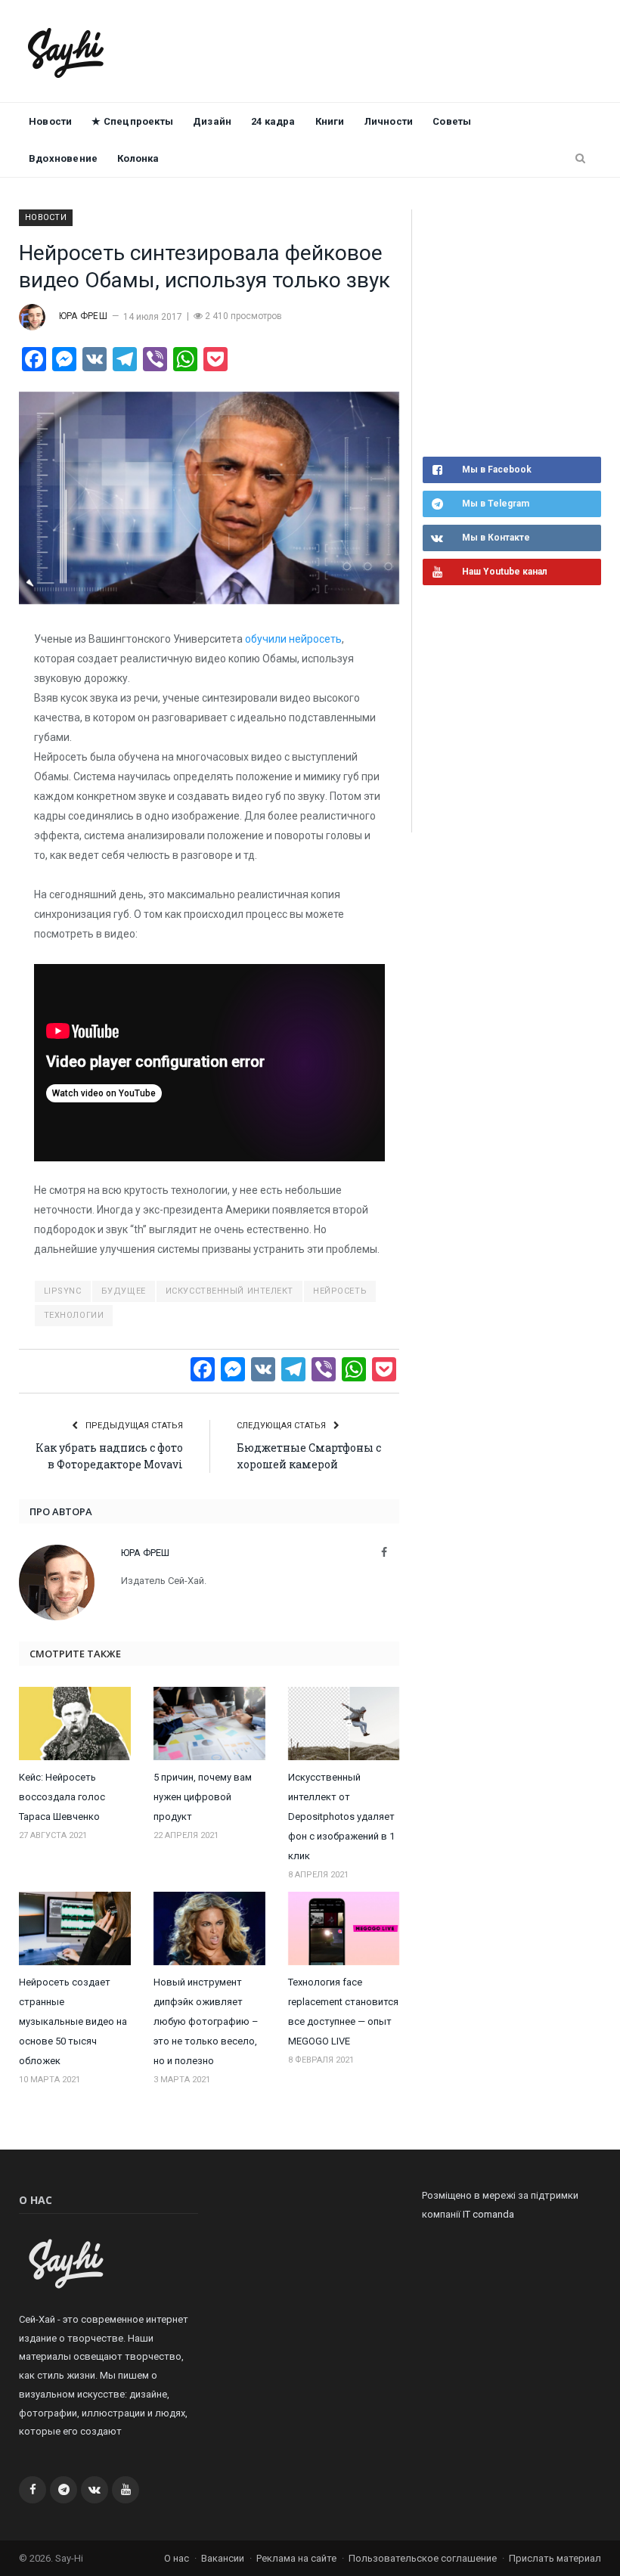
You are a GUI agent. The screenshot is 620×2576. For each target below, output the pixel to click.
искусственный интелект (229, 1291)
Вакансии (223, 2558)
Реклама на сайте (296, 2558)
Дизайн (212, 121)
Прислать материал (555, 2558)
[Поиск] (580, 159)
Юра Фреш (83, 316)
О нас (177, 2558)
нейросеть (340, 1291)
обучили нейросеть (293, 639)
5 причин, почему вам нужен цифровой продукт (203, 1797)
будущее (124, 1291)
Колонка (138, 158)
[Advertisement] (521, 331)
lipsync (63, 1291)
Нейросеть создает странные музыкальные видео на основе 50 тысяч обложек (73, 2021)
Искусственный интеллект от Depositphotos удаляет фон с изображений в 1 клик (341, 1817)
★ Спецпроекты (132, 121)
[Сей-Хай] (66, 51)
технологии (74, 1315)
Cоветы (452, 121)
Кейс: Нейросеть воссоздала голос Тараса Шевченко (62, 1797)
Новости (50, 121)
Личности (389, 121)
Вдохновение (63, 158)
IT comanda (488, 2214)
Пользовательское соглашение (423, 2558)
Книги (330, 121)
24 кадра (273, 121)
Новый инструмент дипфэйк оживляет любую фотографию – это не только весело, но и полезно (206, 2021)
